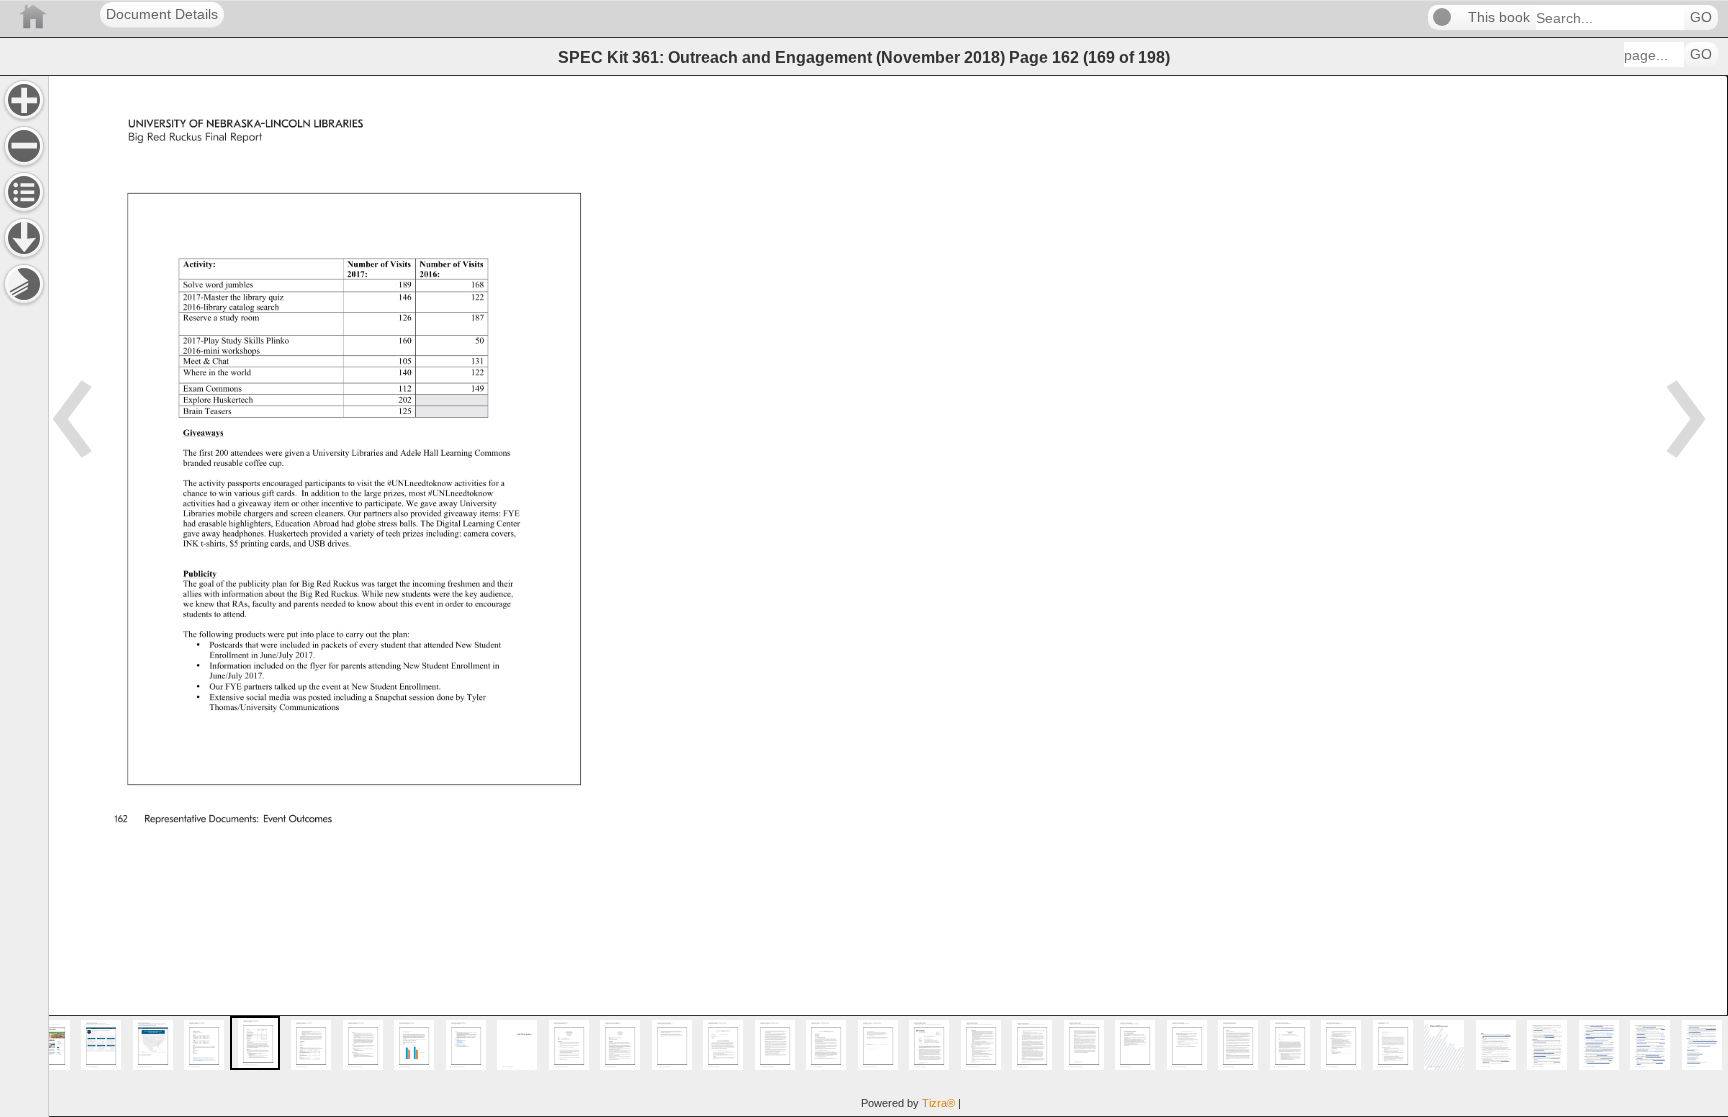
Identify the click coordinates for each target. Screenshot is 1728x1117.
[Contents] (24, 192)
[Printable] (24, 284)
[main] (888, 596)
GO (1701, 17)
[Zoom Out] (24, 146)
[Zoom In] (24, 100)
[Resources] (24, 238)
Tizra (938, 1103)
